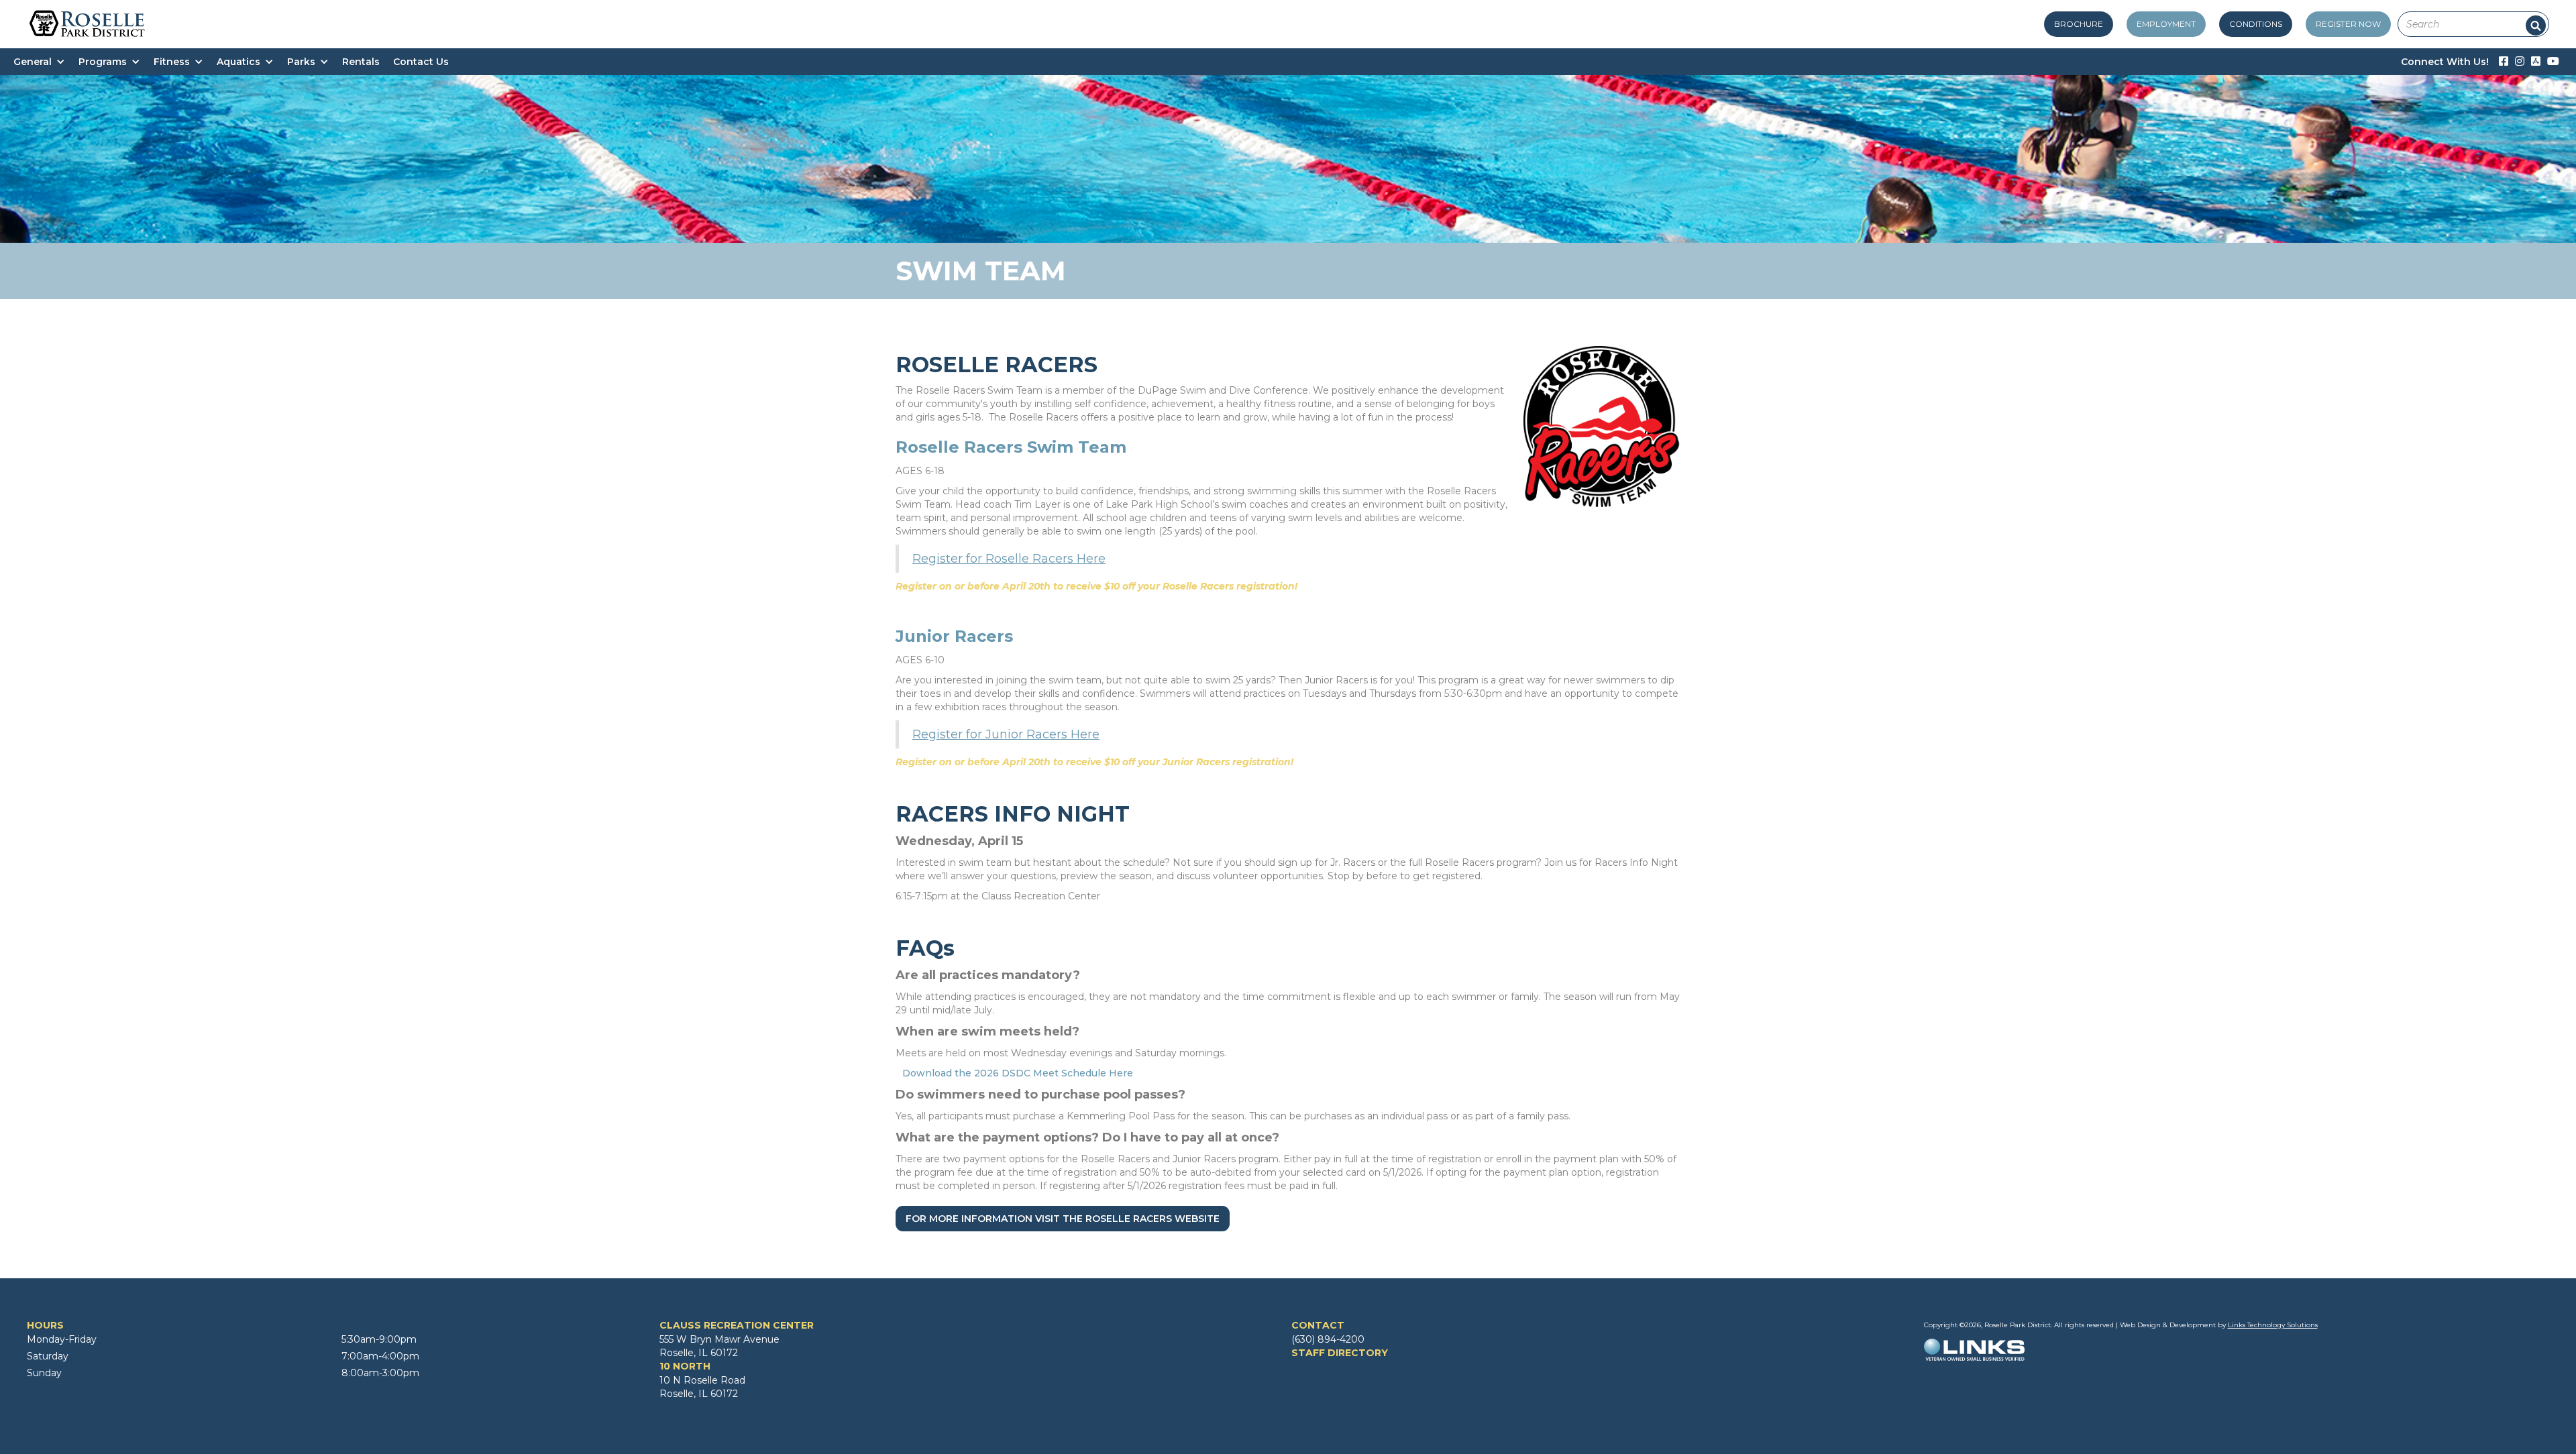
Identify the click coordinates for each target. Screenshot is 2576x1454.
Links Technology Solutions (2273, 1325)
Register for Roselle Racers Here (1009, 559)
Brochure (2079, 24)
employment (2166, 24)
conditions (2256, 24)
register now (2348, 24)
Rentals (361, 62)
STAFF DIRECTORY (1340, 1353)
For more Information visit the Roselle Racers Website (1063, 1219)
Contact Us (421, 62)
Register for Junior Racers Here (1006, 734)
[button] (46, 62)
